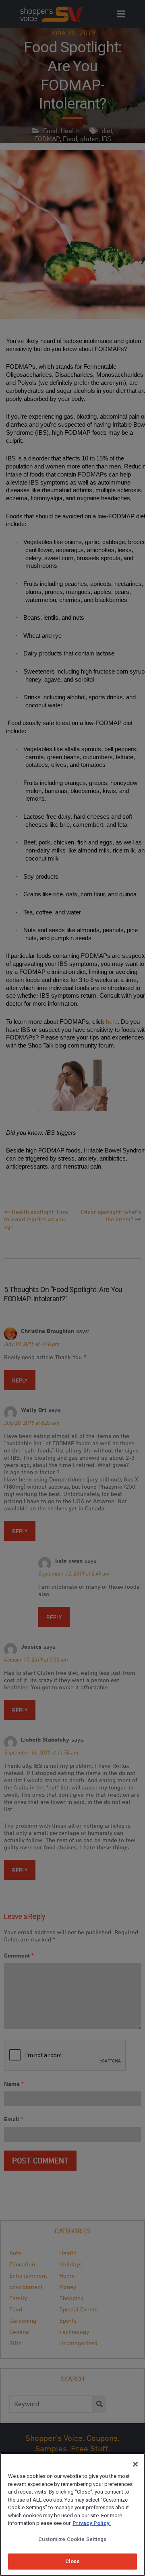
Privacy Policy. (92, 2523)
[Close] (135, 2464)
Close (73, 2561)
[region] (72, 2514)
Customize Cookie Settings (72, 2539)
